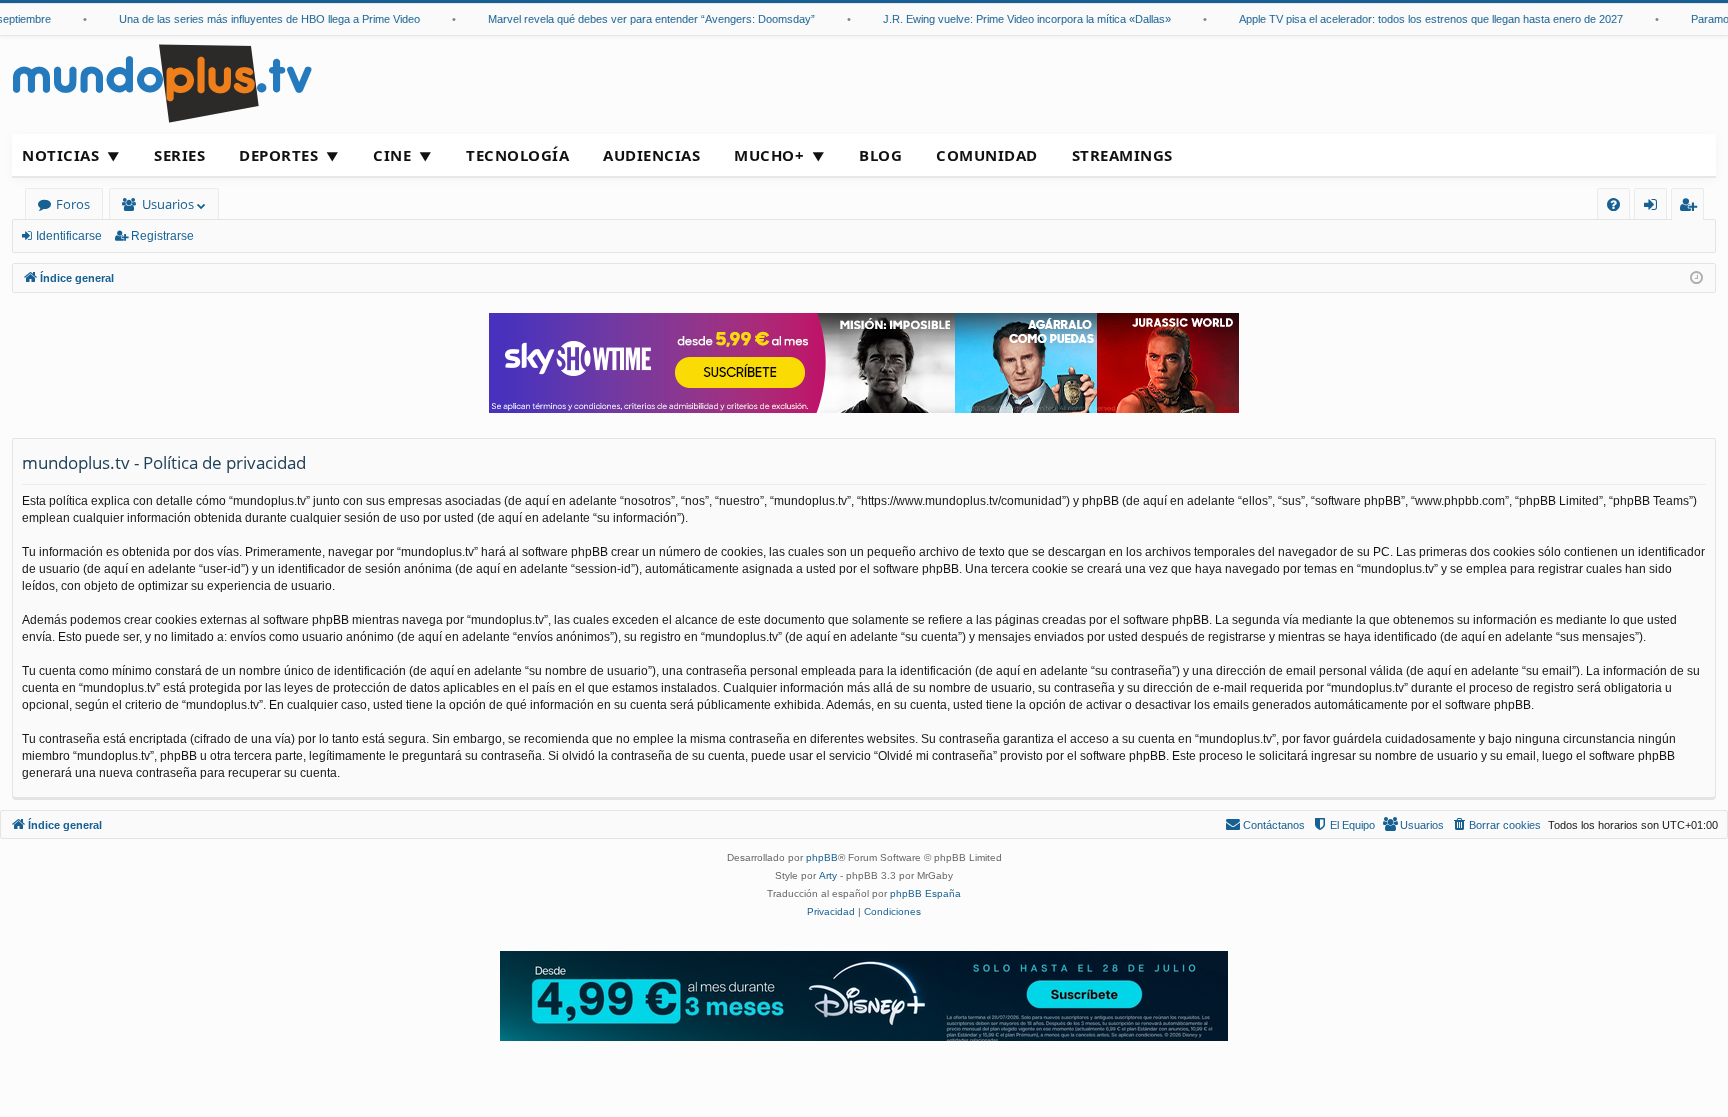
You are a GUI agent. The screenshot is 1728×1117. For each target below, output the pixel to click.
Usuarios (168, 204)
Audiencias (651, 155)
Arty (828, 875)
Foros (73, 204)
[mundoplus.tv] (162, 82)
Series (179, 155)
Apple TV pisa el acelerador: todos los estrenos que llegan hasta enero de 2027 (1417, 19)
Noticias (60, 155)
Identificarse (69, 236)
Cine (392, 155)
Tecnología (517, 155)
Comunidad (987, 155)
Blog (880, 155)
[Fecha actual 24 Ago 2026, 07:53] (1696, 278)
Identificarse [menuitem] (1654, 207)
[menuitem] (1613, 204)
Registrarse (162, 236)
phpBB (822, 857)
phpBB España (925, 893)
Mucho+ (769, 155)
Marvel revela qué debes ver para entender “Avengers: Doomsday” (637, 19)
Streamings (1122, 155)
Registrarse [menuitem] (1692, 207)
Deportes (278, 155)
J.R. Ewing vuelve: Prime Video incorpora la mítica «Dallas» (1013, 19)
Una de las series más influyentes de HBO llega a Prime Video (255, 19)
